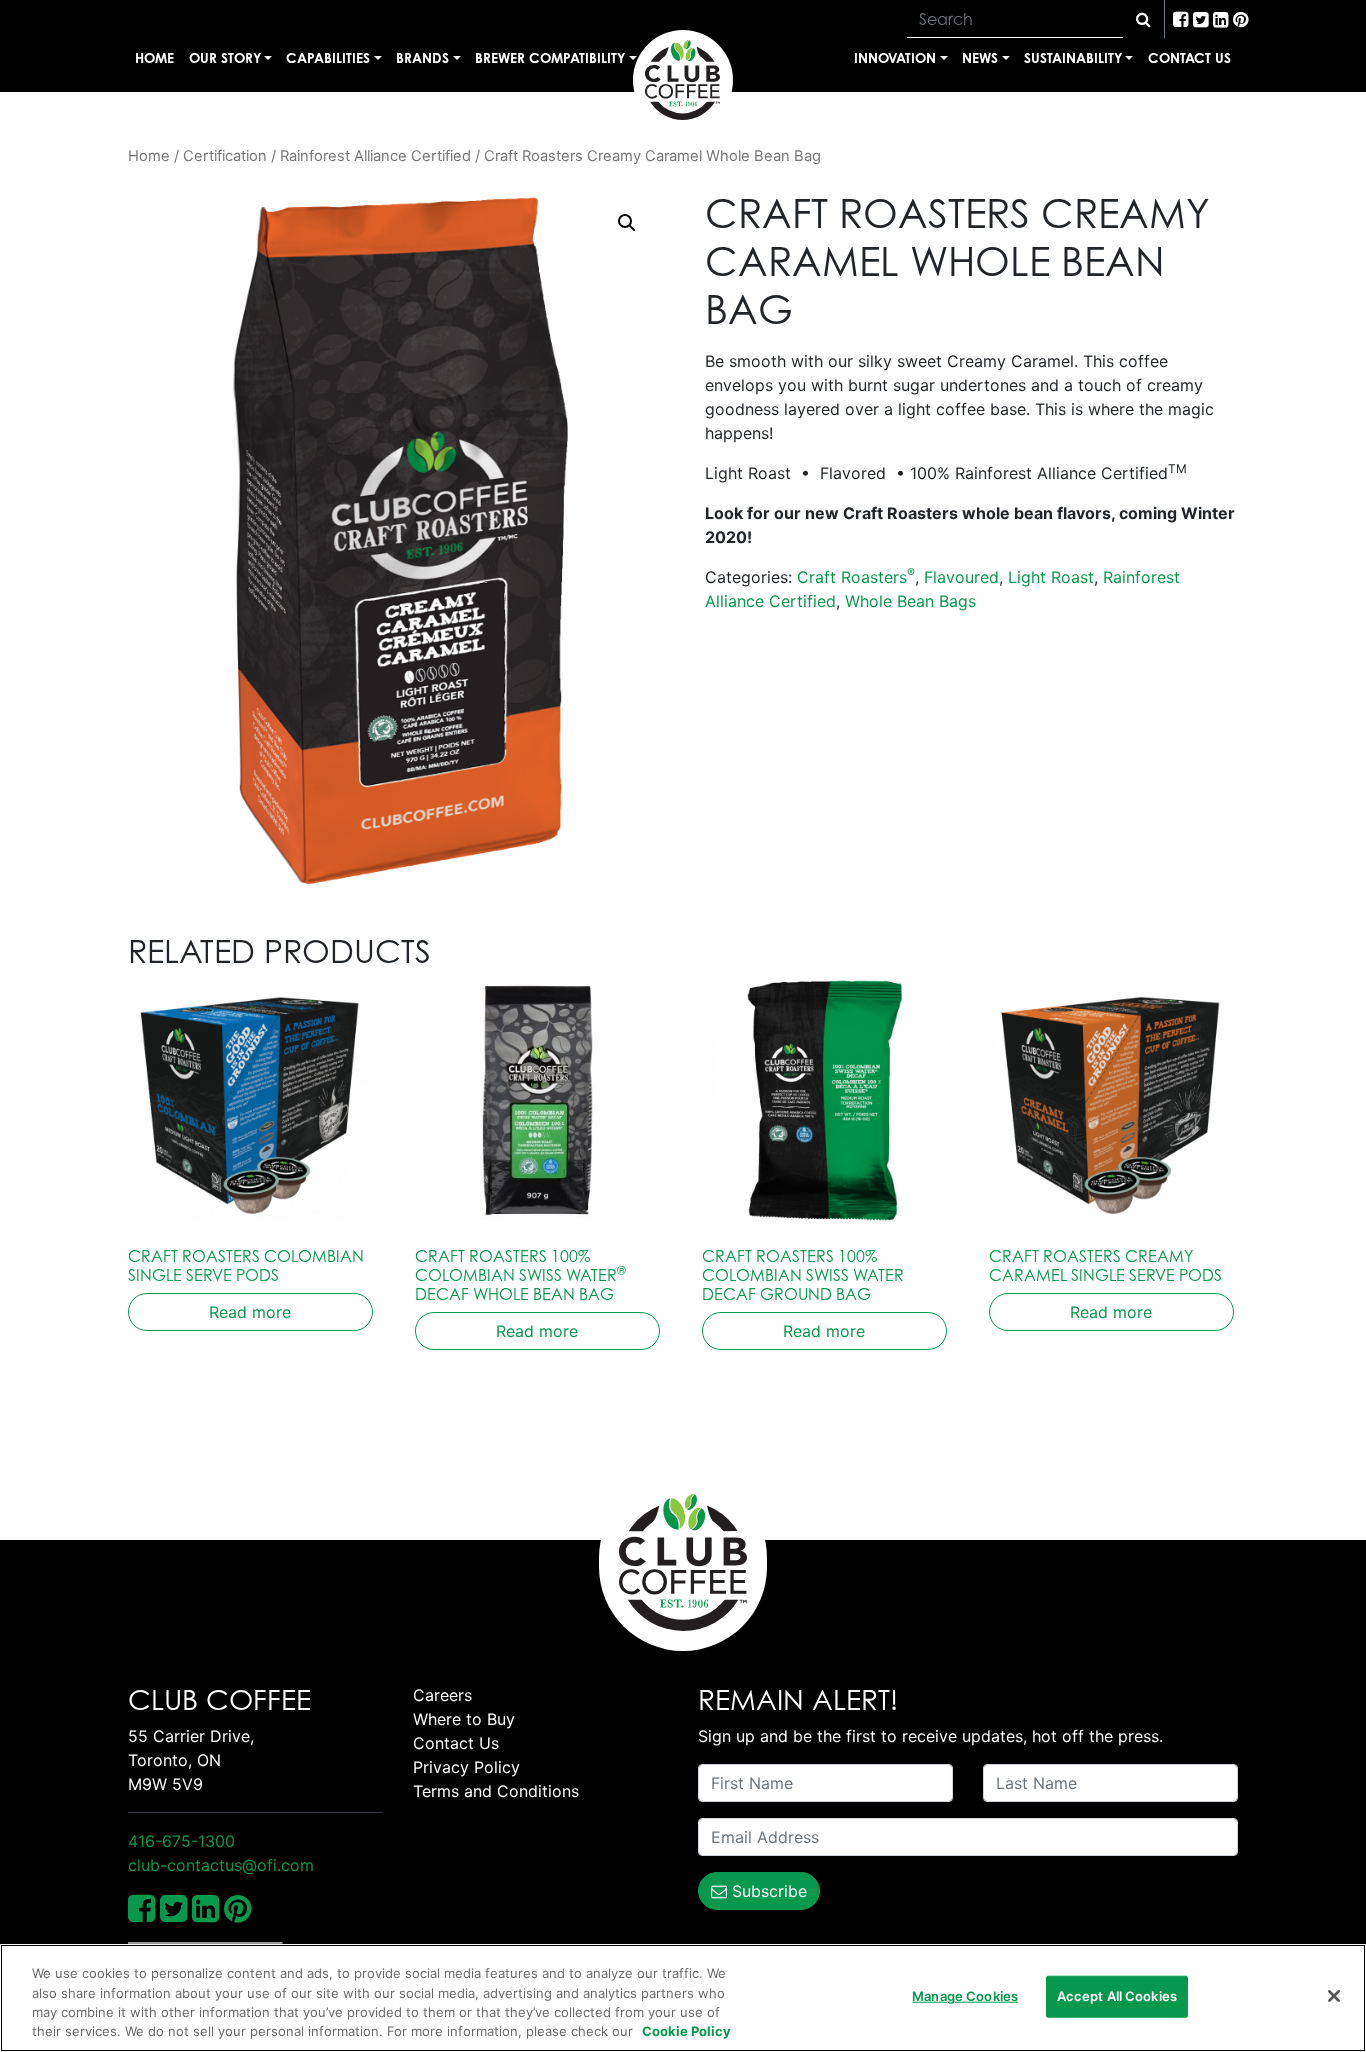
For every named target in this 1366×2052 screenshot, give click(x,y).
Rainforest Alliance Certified (375, 156)
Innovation (895, 57)
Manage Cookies (965, 1996)
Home (154, 57)
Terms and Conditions (496, 1791)
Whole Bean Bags (910, 601)
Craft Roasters (856, 577)
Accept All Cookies (1117, 1996)
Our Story (225, 57)
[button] (627, 223)
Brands (422, 57)
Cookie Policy (686, 2031)
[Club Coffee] (683, 80)
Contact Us (1189, 57)
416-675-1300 (181, 1841)
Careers (442, 1695)
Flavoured (961, 577)
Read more (250, 1312)
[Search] (1143, 19)
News (980, 57)
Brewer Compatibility (550, 57)
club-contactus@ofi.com (221, 1865)
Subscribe (767, 1891)
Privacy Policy (466, 1767)
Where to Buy (464, 1719)
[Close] (1334, 1996)
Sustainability (1073, 57)
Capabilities (328, 57)
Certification (225, 156)
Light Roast (1051, 577)
